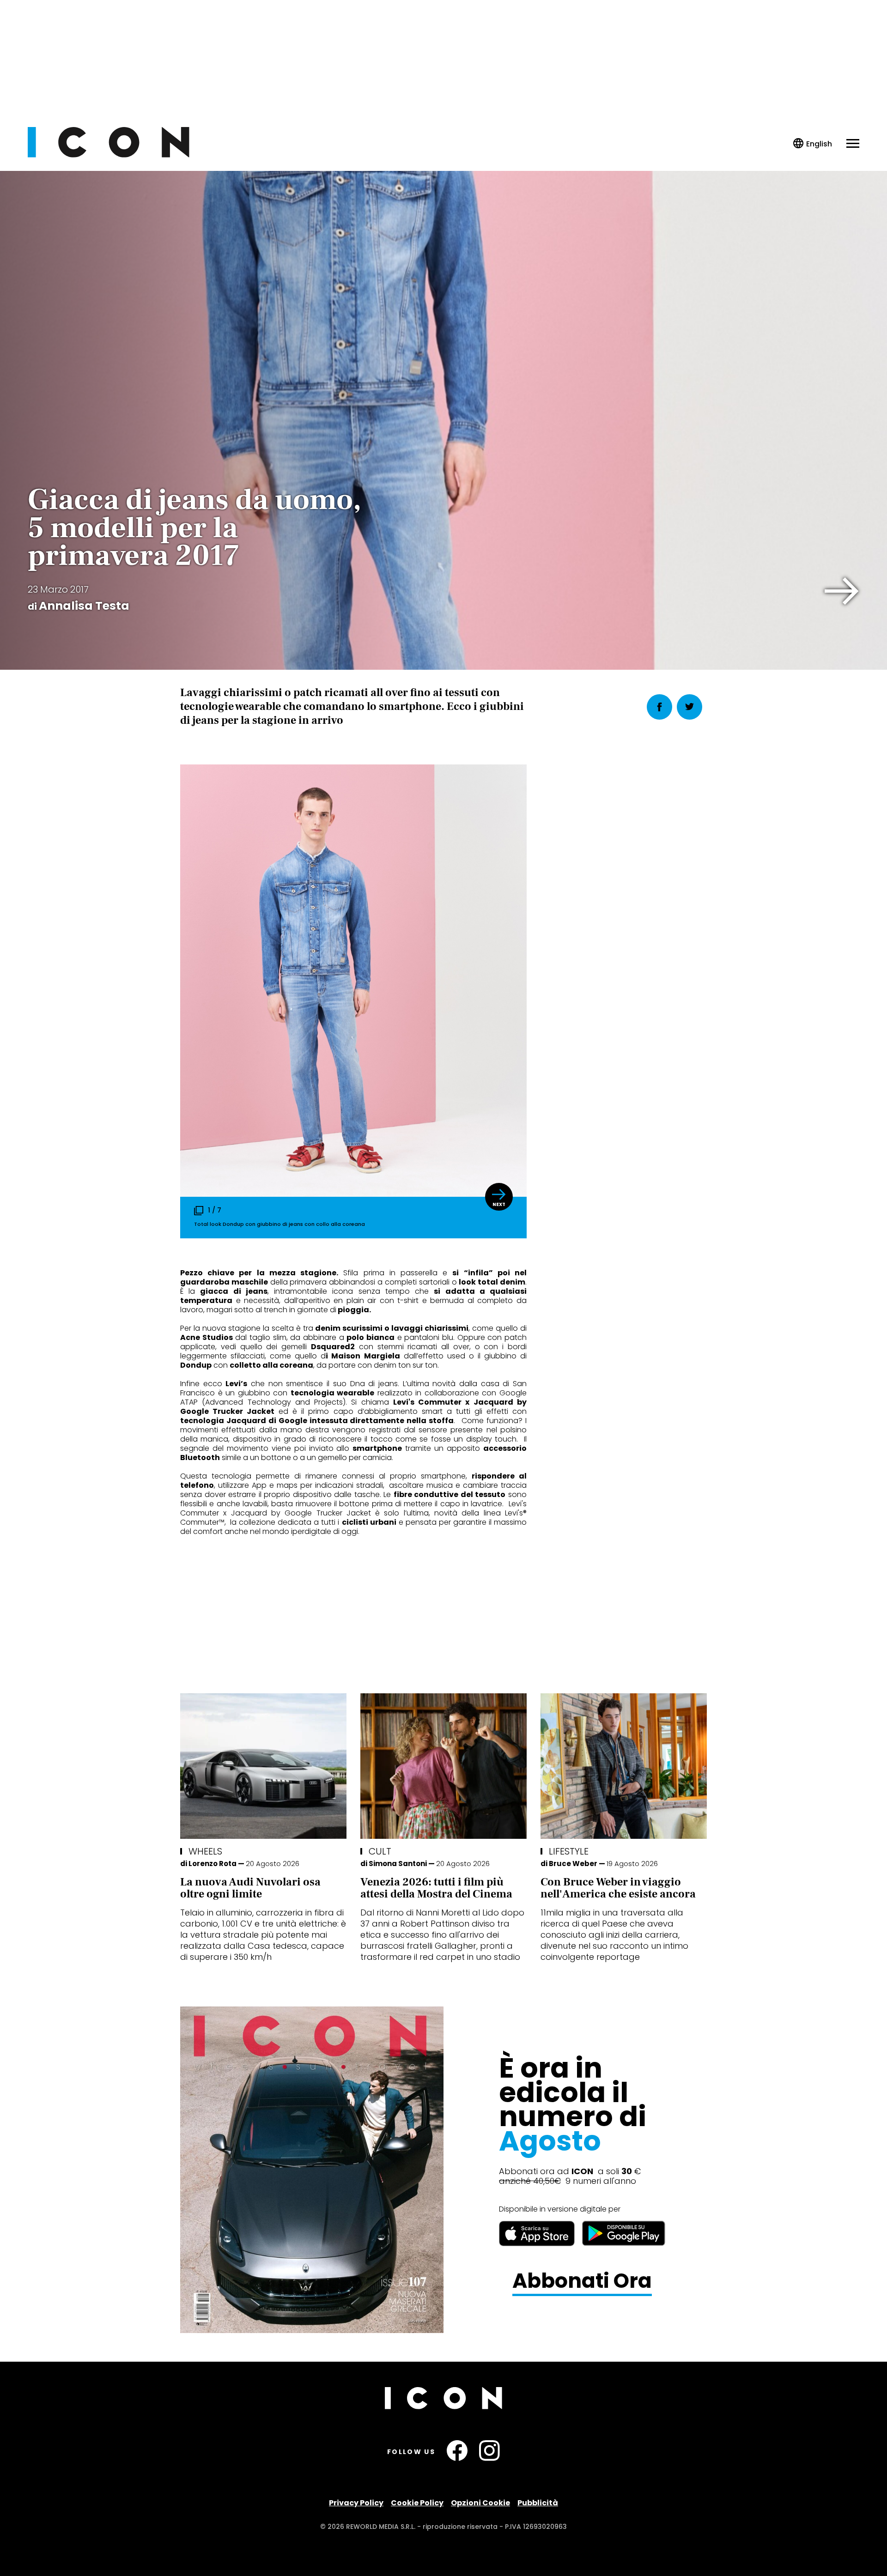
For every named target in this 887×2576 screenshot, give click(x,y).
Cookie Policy (417, 2503)
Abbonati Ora (582, 2281)
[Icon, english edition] (813, 144)
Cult (380, 1851)
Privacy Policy (356, 2503)
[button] (842, 591)
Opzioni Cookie (480, 2503)
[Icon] (109, 155)
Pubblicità (538, 2503)
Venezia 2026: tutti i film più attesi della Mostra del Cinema (436, 1888)
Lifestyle (569, 1851)
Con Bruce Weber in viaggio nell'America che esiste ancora (618, 1888)
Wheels (205, 1851)
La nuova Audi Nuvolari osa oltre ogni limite (250, 1888)
